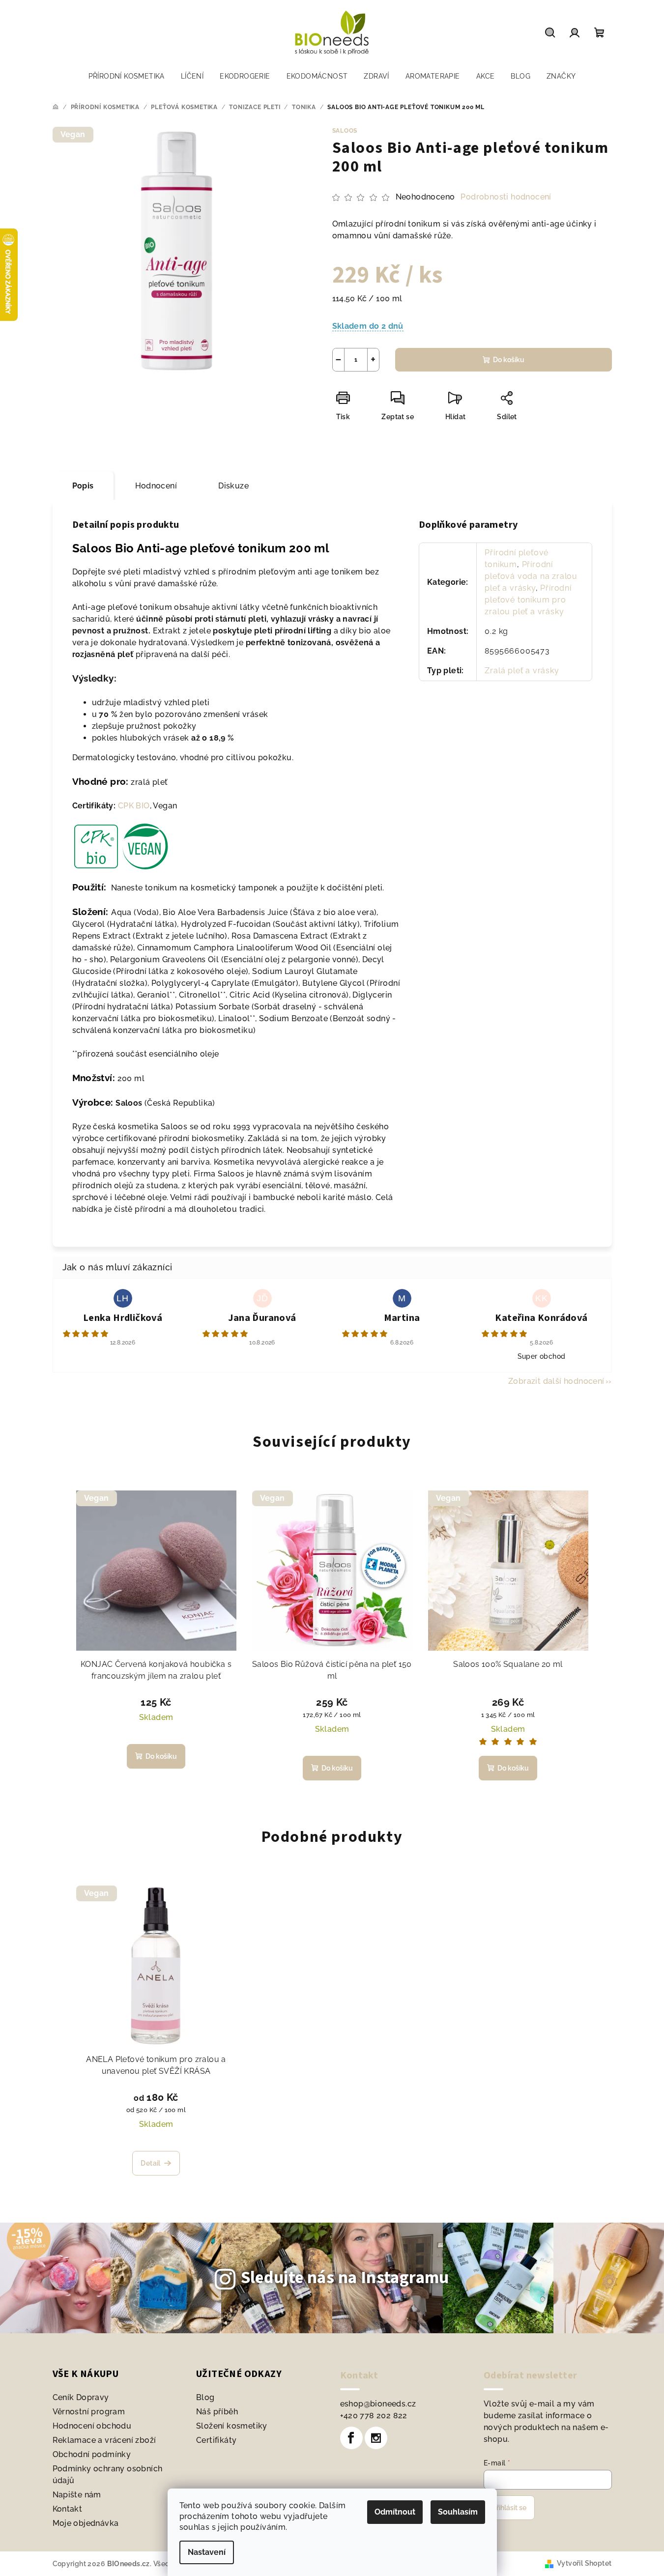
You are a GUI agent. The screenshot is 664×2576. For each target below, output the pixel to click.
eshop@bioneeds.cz (378, 2404)
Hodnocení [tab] (156, 486)
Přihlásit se (509, 2508)
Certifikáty (216, 2440)
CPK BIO (134, 806)
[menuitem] (127, 76)
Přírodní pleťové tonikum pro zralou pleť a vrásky (528, 600)
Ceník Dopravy (81, 2397)
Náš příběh (217, 2412)
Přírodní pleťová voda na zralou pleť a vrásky (531, 576)
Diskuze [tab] (233, 486)
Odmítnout (395, 2512)
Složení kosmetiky (232, 2426)
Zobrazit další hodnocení (556, 1381)
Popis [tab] (83, 486)
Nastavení (207, 2552)
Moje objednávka (86, 2523)
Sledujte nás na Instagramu (345, 2278)
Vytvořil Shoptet (584, 2563)
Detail (150, 2163)
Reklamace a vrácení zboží (104, 2440)
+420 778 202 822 (374, 2416)
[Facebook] (351, 2438)
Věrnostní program (89, 2412)
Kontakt (68, 2509)
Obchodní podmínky (92, 2454)
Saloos (345, 131)
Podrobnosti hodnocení (506, 197)
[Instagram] (376, 2438)
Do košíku (509, 360)
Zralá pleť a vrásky (522, 671)
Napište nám (77, 2495)
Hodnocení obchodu (92, 2426)
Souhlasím (458, 2512)
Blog (205, 2397)
